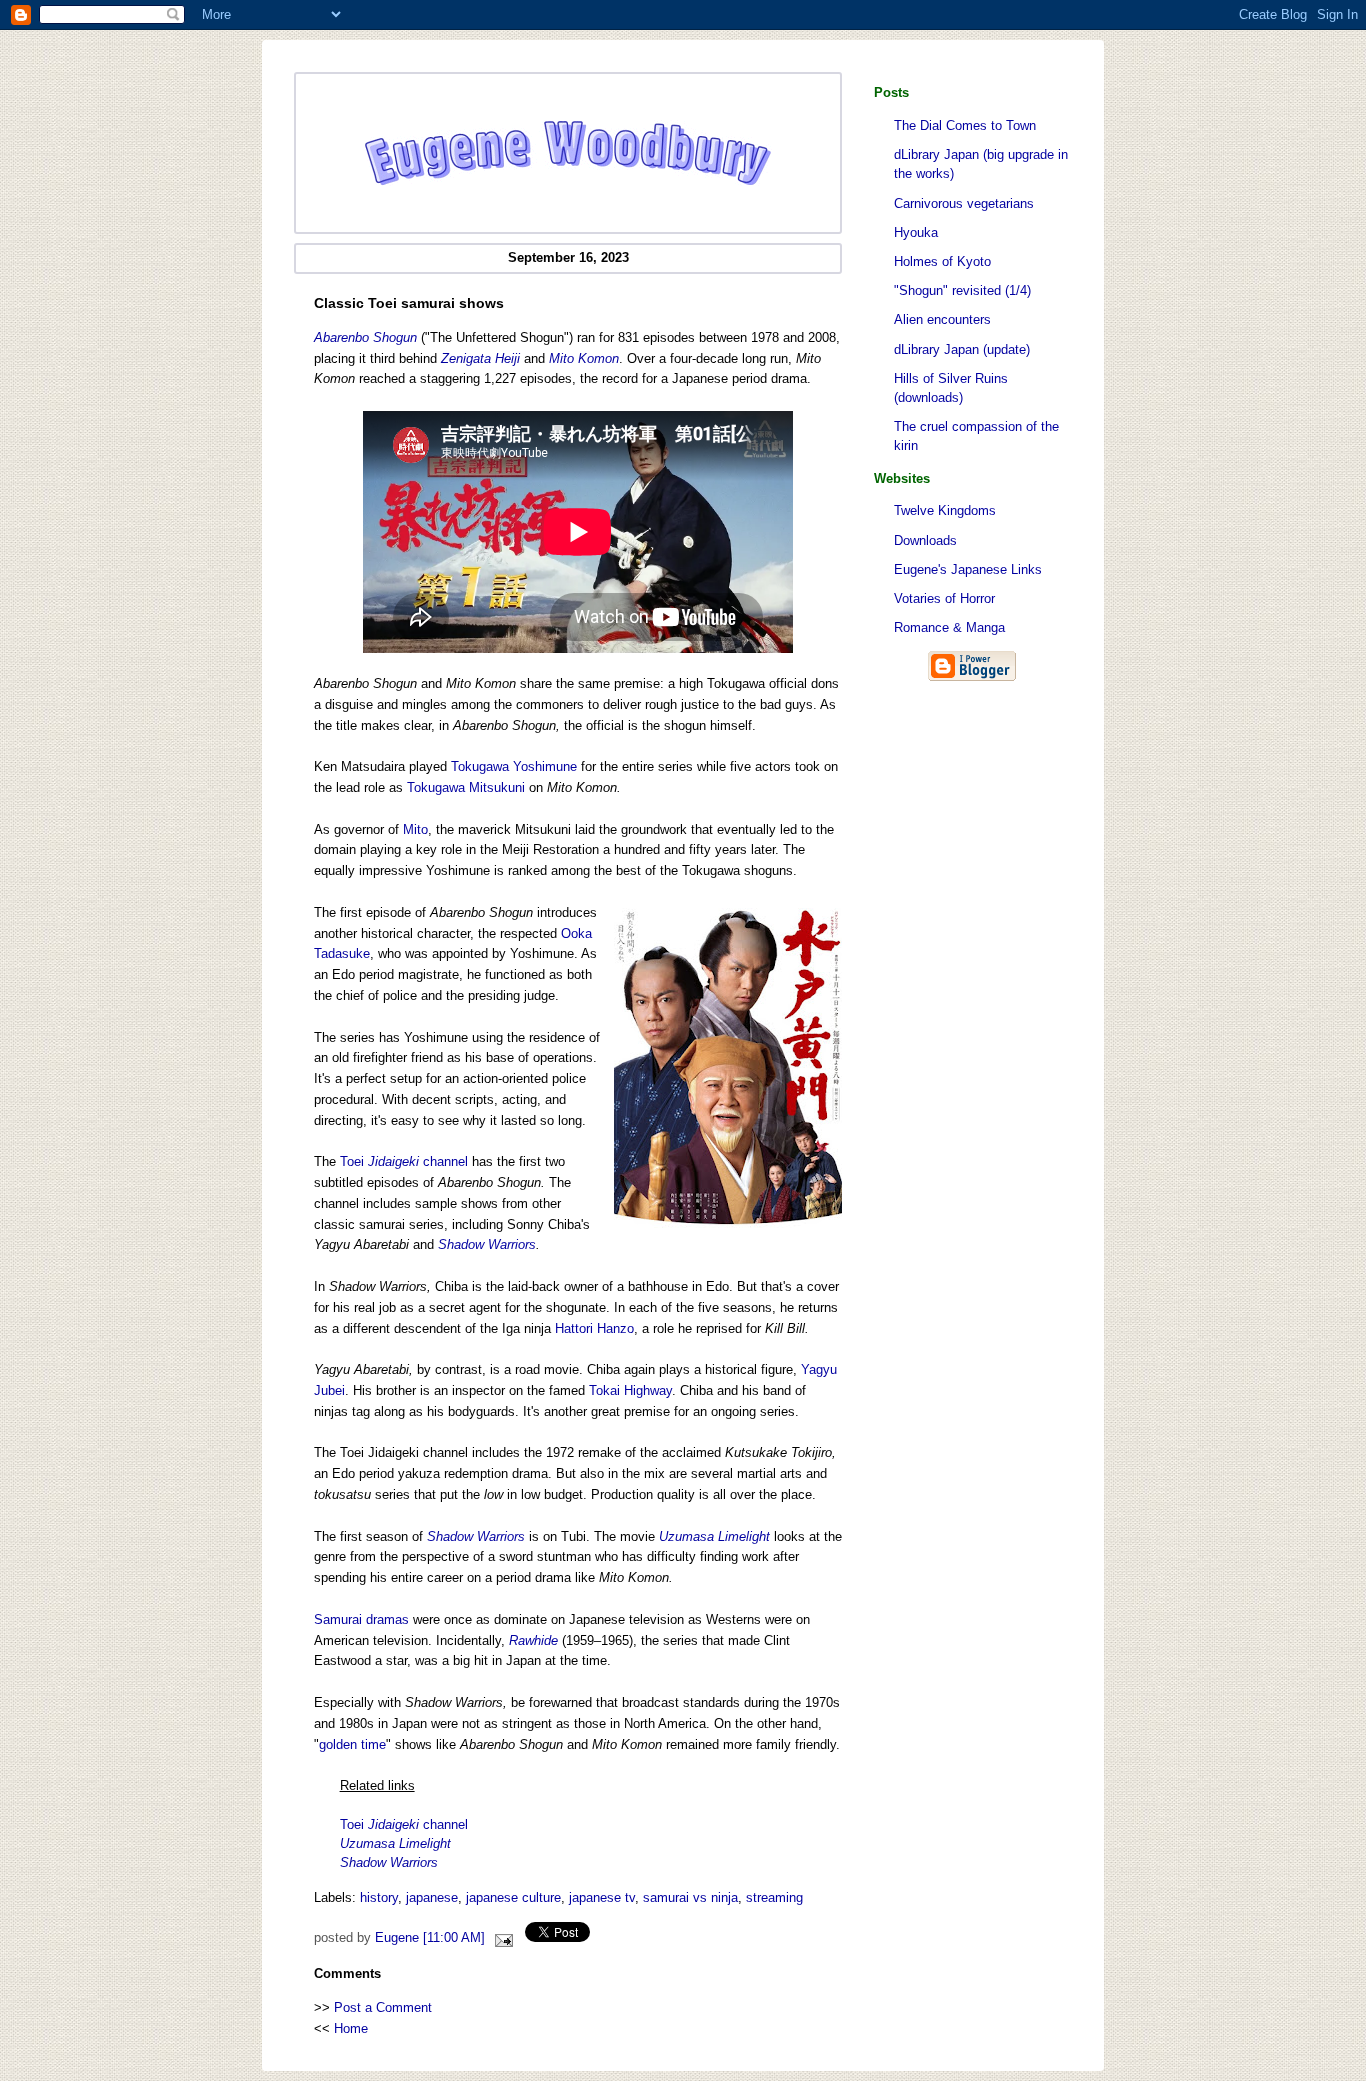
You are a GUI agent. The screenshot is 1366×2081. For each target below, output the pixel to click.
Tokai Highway (630, 1390)
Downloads (925, 540)
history (379, 1897)
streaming (774, 1897)
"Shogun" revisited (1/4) (962, 290)
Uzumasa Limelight (714, 1536)
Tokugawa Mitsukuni (466, 787)
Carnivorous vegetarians (964, 203)
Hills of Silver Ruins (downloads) (951, 388)
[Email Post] (501, 1938)
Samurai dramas (361, 1619)
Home (351, 2028)
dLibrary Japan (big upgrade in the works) (981, 164)
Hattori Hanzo (594, 1328)
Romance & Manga (949, 627)
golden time (352, 1744)
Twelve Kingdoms (945, 510)
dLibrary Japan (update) (962, 349)
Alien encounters (942, 319)
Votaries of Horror (944, 598)
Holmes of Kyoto (942, 261)
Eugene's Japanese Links (968, 569)
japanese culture (513, 1897)
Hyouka (916, 232)
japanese (432, 1897)
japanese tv (602, 1897)
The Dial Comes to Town (965, 125)
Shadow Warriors (487, 1244)
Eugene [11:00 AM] (430, 1938)
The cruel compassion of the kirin (976, 436)
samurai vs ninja (690, 1897)
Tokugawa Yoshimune (514, 766)
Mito (415, 829)
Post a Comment (383, 2007)
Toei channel (404, 1161)
